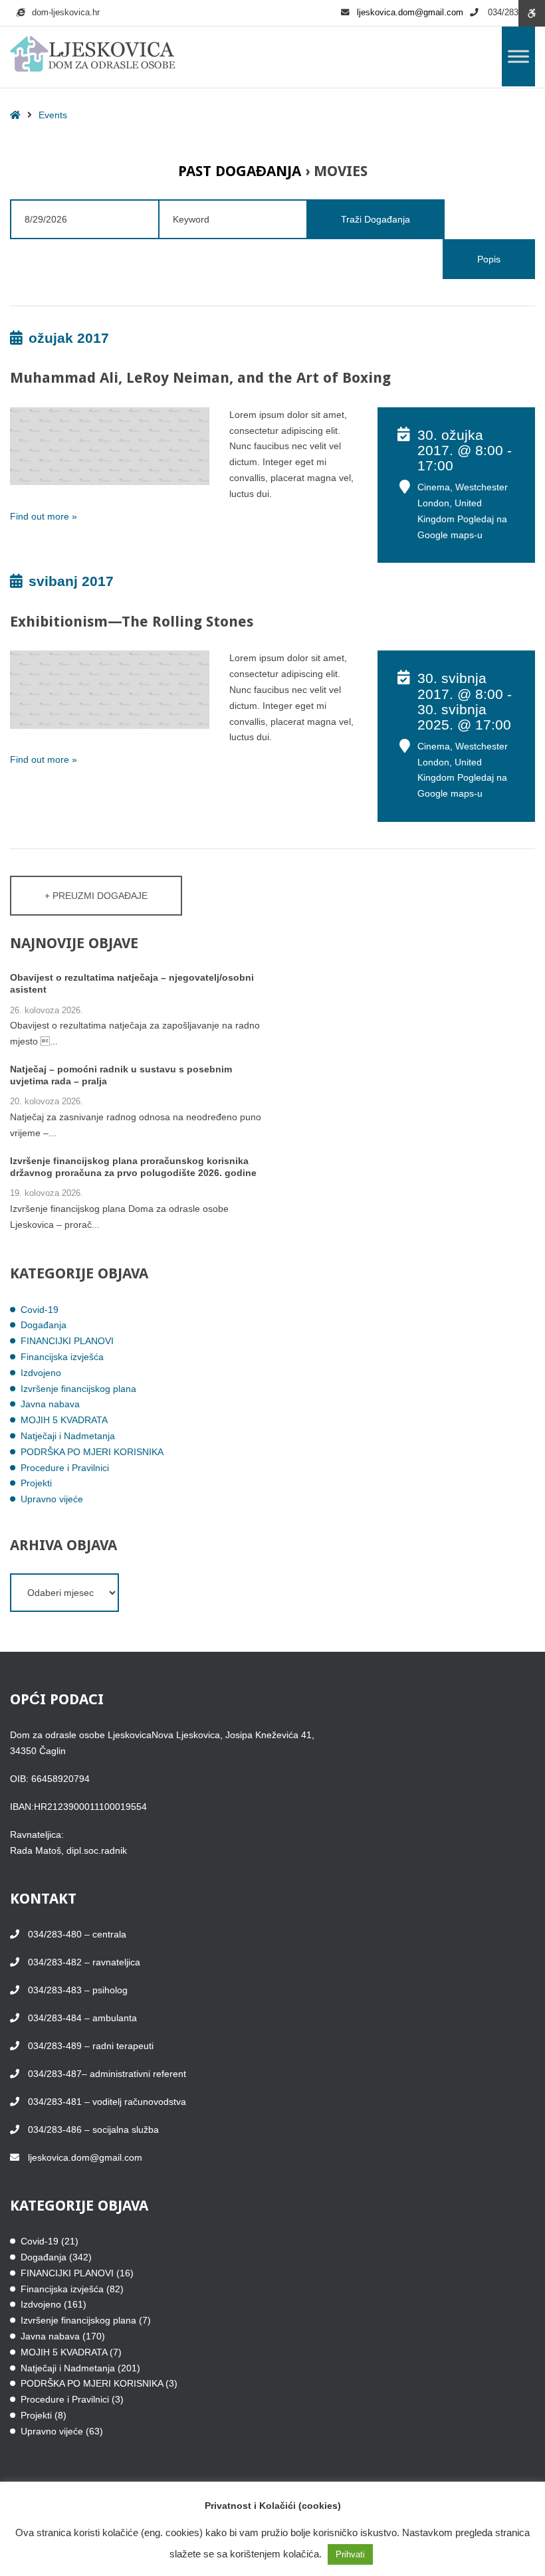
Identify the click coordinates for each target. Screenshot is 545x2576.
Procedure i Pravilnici (65, 1468)
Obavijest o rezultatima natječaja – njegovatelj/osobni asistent (132, 983)
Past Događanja (240, 171)
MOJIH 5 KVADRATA (64, 1420)
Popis (489, 259)
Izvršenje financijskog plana (78, 1389)
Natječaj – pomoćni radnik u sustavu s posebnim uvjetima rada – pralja (121, 1075)
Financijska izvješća (62, 1357)
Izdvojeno (41, 1373)
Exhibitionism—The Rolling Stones (132, 622)
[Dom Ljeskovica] (93, 54)
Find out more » (44, 516)
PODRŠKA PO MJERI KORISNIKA (92, 1452)
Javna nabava (50, 1404)
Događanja (44, 1325)
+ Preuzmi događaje (96, 896)
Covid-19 (40, 1310)
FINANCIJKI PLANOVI (67, 1341)
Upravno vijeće (52, 1499)
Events (53, 115)
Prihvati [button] (350, 2554)
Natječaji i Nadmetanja (68, 1436)
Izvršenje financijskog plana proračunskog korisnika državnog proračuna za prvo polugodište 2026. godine (133, 1167)
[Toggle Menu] (518, 56)
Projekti (36, 1483)
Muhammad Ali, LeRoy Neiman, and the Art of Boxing (200, 378)
